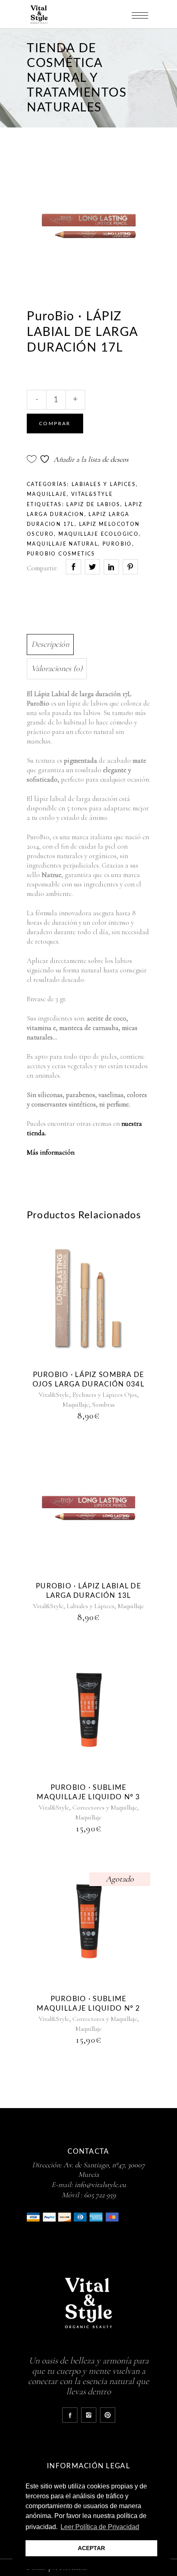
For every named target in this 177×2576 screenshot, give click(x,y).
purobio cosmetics (61, 554)
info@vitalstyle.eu (100, 2185)
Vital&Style (92, 494)
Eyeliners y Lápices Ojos (105, 1395)
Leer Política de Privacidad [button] (100, 2527)
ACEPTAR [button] (91, 2548)
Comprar (55, 424)
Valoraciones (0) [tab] (57, 669)
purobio (117, 544)
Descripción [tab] (50, 644)
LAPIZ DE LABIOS (93, 505)
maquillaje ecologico (99, 534)
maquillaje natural (62, 544)
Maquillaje (47, 494)
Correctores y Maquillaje (105, 1808)
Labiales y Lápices (104, 484)
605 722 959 (100, 2195)
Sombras (104, 1405)
